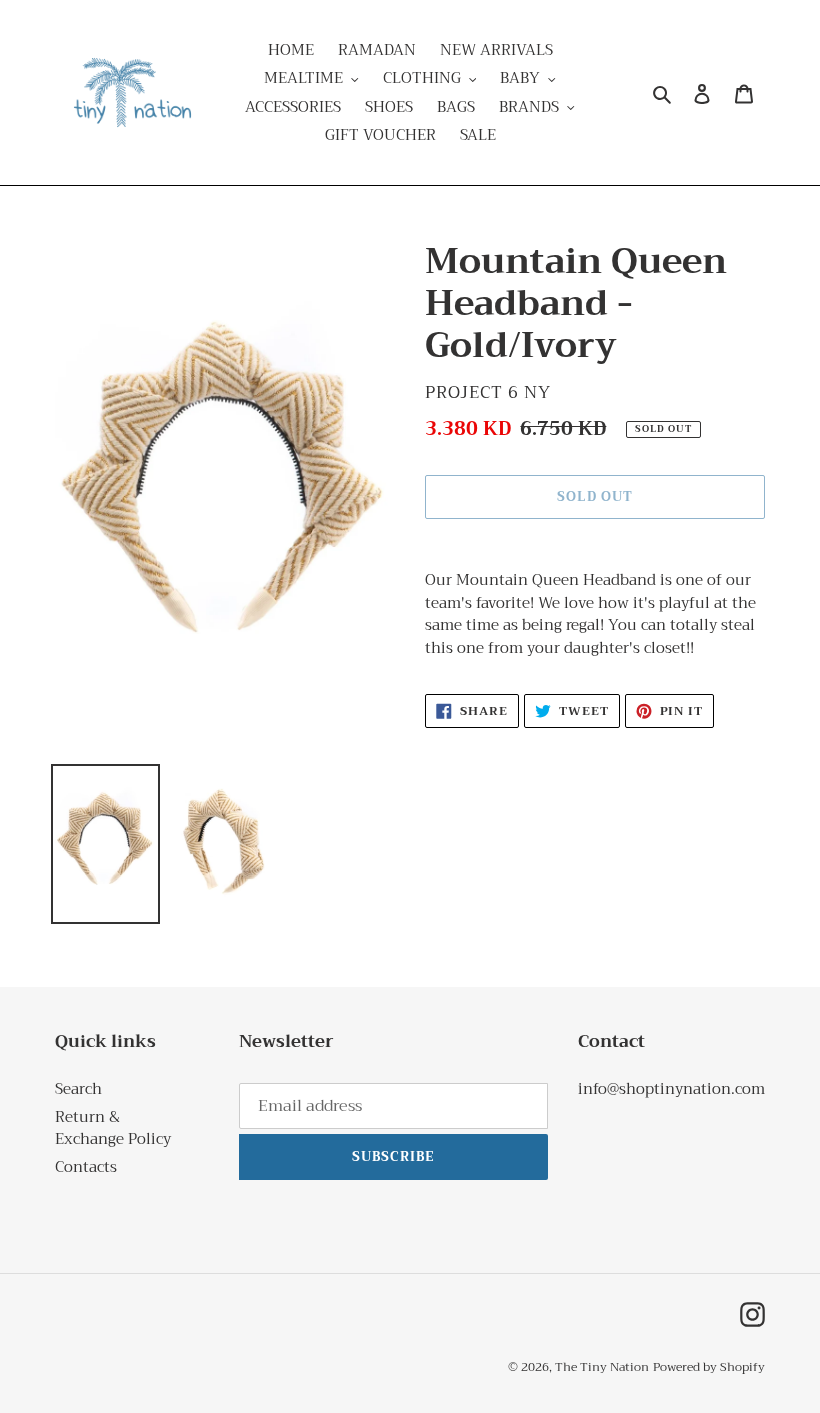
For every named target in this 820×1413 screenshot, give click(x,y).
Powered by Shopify (709, 1367)
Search (78, 1089)
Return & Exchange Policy (113, 1128)
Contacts (86, 1167)
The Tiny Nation (602, 1367)
